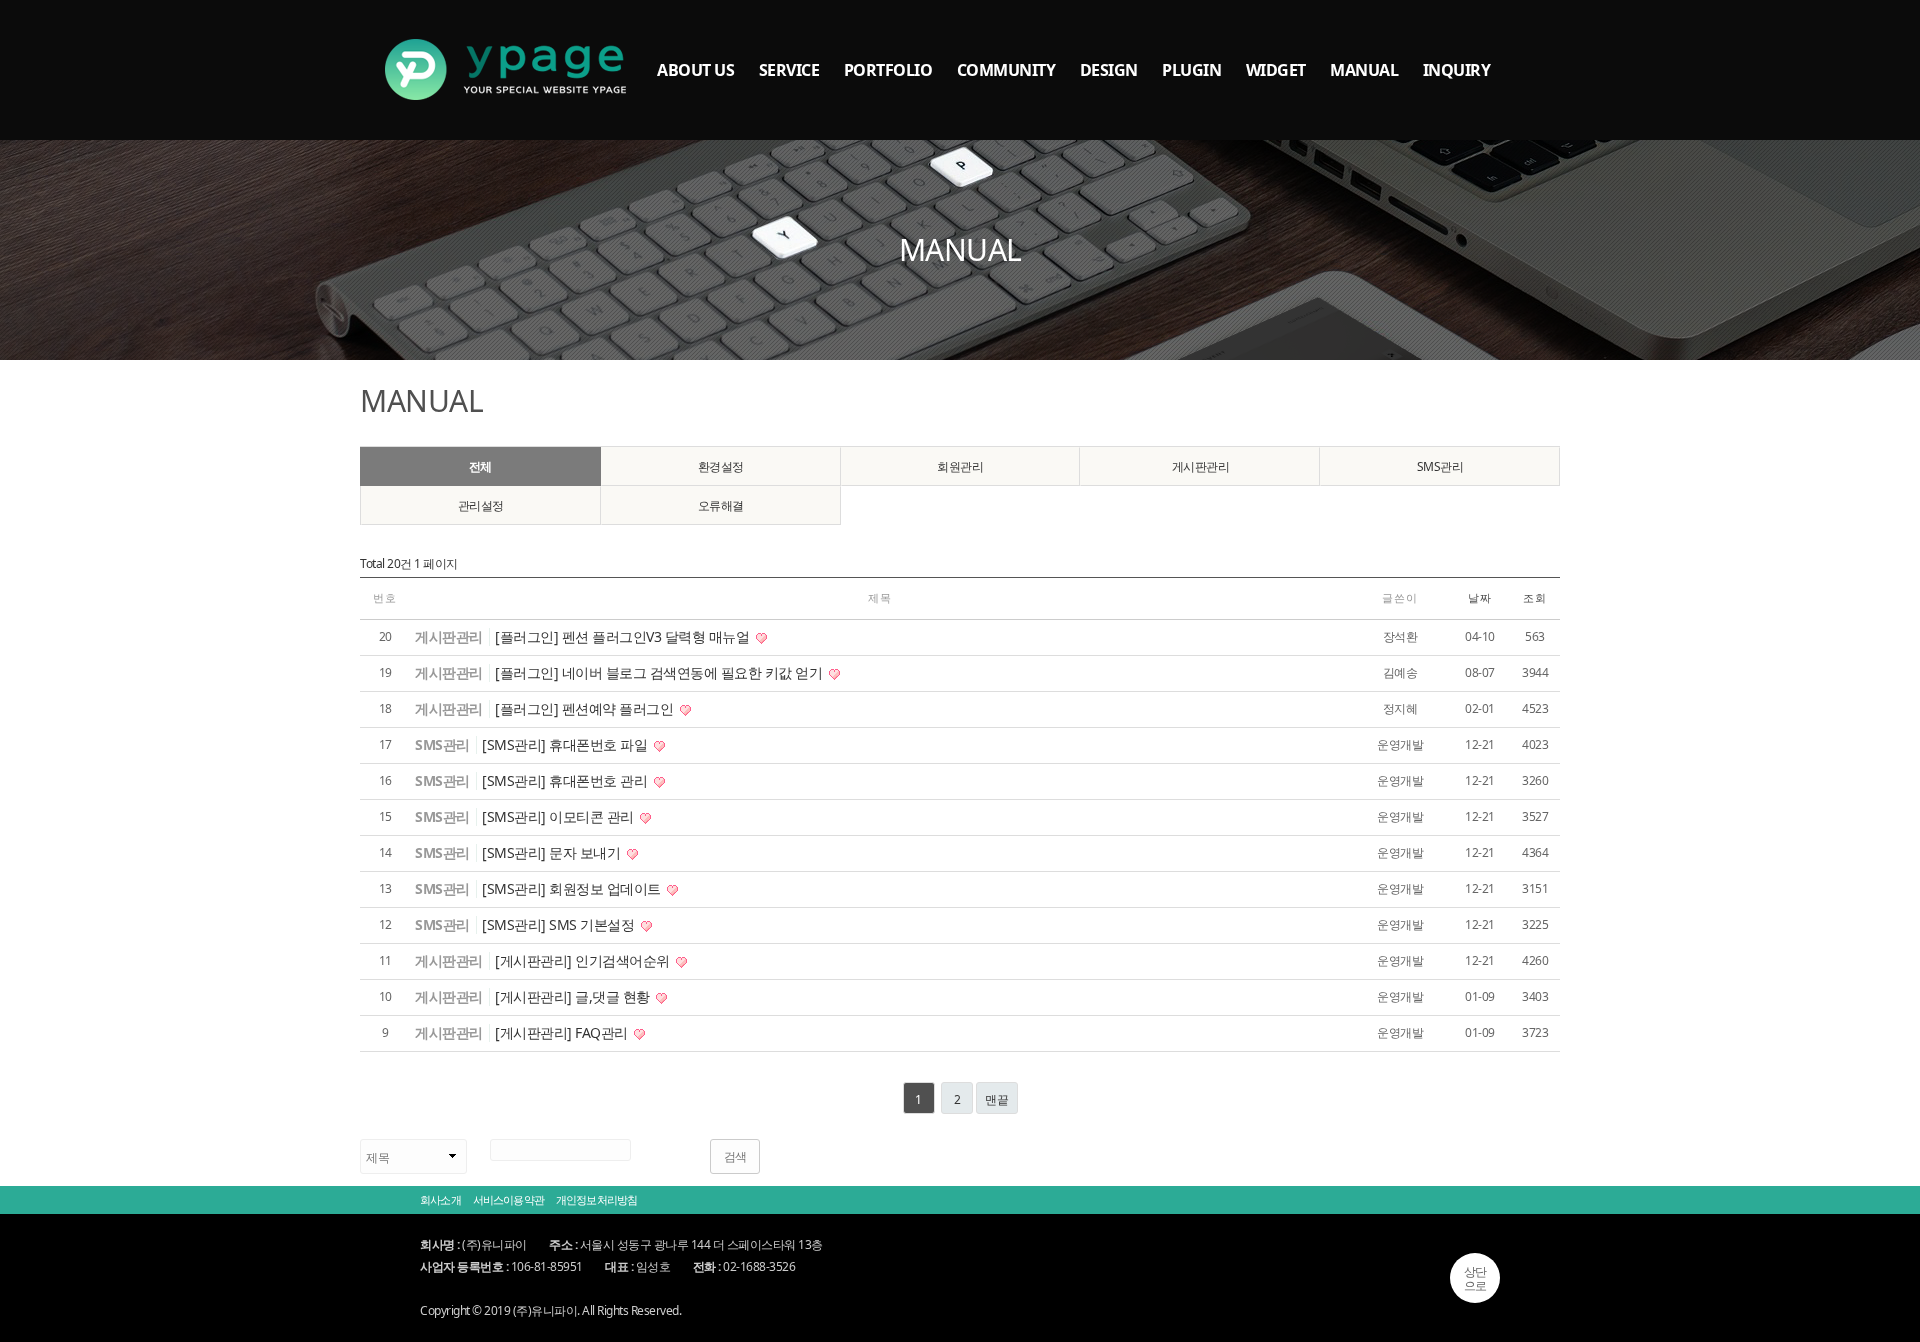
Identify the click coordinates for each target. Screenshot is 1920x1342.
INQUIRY (1457, 70)
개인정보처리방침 (596, 1199)
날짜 (1480, 598)
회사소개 (440, 1199)
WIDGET (1276, 70)
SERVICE (789, 70)
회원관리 (960, 466)
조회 (1535, 598)
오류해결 (721, 505)
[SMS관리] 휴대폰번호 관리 (566, 780)
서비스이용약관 (508, 1199)
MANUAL (1364, 70)
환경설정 (721, 466)
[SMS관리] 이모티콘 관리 (559, 816)
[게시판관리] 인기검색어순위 (584, 960)
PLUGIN (1191, 70)
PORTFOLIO (888, 70)
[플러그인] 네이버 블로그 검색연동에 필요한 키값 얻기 (660, 672)
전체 (480, 466)
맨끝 (997, 1099)
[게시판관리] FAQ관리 (563, 1032)
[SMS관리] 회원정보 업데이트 (573, 888)
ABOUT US (695, 70)
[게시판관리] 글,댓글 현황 (574, 996)
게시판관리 (1201, 466)
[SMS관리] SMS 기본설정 (560, 924)
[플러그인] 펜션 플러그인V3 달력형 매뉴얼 (624, 636)
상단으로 (1475, 1278)
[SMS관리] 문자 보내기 (553, 852)
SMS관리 (1440, 466)
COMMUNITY (1006, 70)
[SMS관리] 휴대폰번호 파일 (566, 744)
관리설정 (481, 505)
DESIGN (1109, 70)
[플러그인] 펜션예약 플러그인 (586, 708)
